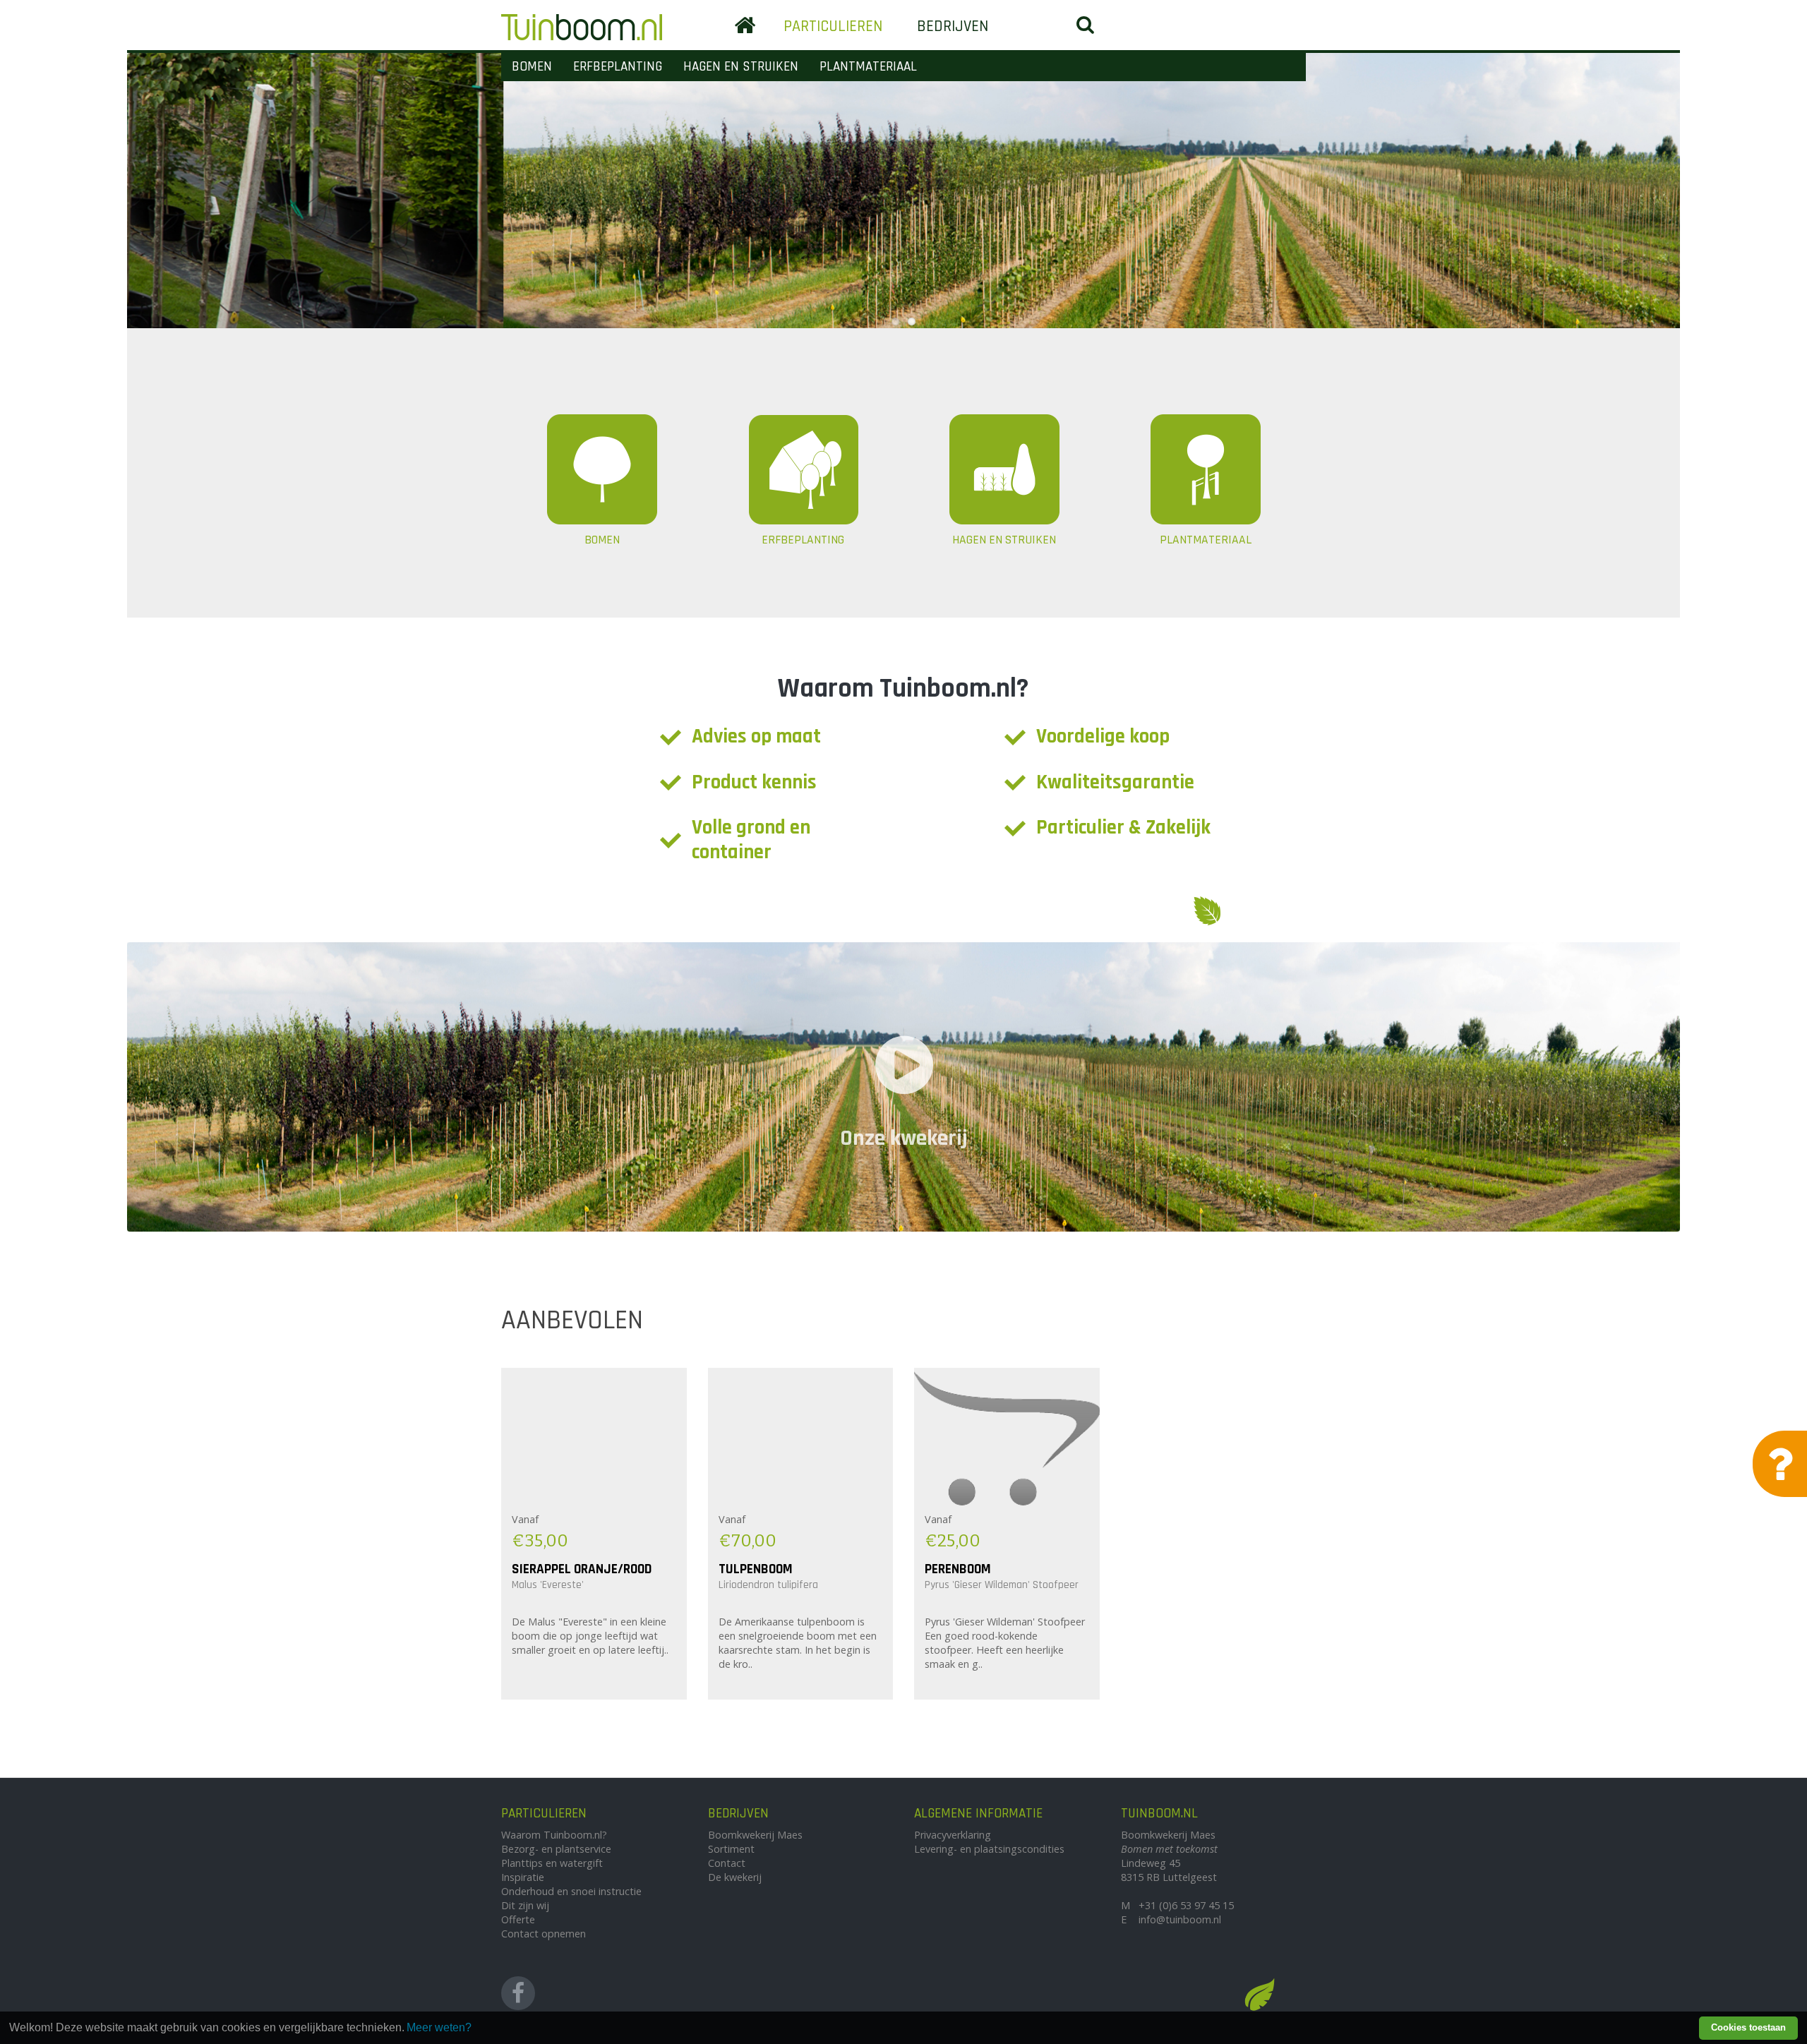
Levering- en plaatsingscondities (989, 1849)
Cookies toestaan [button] (1748, 2027)
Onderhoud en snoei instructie (571, 1891)
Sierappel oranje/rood (582, 1569)
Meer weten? (439, 2027)
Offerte (518, 1919)
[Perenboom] (1007, 1438)
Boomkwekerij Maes (755, 1835)
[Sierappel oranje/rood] (594, 1438)
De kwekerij (735, 1877)
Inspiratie (523, 1877)
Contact (727, 1863)
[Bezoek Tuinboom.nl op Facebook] (518, 1993)
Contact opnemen (544, 1934)
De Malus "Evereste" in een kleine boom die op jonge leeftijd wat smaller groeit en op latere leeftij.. (590, 1636)
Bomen (532, 67)
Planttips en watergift (552, 1863)
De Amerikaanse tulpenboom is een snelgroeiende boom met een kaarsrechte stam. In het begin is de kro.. (798, 1643)
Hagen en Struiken (741, 67)
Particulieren (833, 26)
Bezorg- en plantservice (556, 1849)
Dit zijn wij (525, 1905)
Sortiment (731, 1849)
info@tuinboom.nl (1180, 1919)
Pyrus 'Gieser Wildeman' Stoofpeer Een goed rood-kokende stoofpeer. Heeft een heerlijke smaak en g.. (1005, 1643)
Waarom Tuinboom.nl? (554, 1835)
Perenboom (958, 1569)
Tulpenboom (756, 1569)
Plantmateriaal (868, 67)
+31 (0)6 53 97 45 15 (1186, 1905)
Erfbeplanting (618, 67)
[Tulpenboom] (801, 1438)
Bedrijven (953, 26)
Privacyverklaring (953, 1835)
